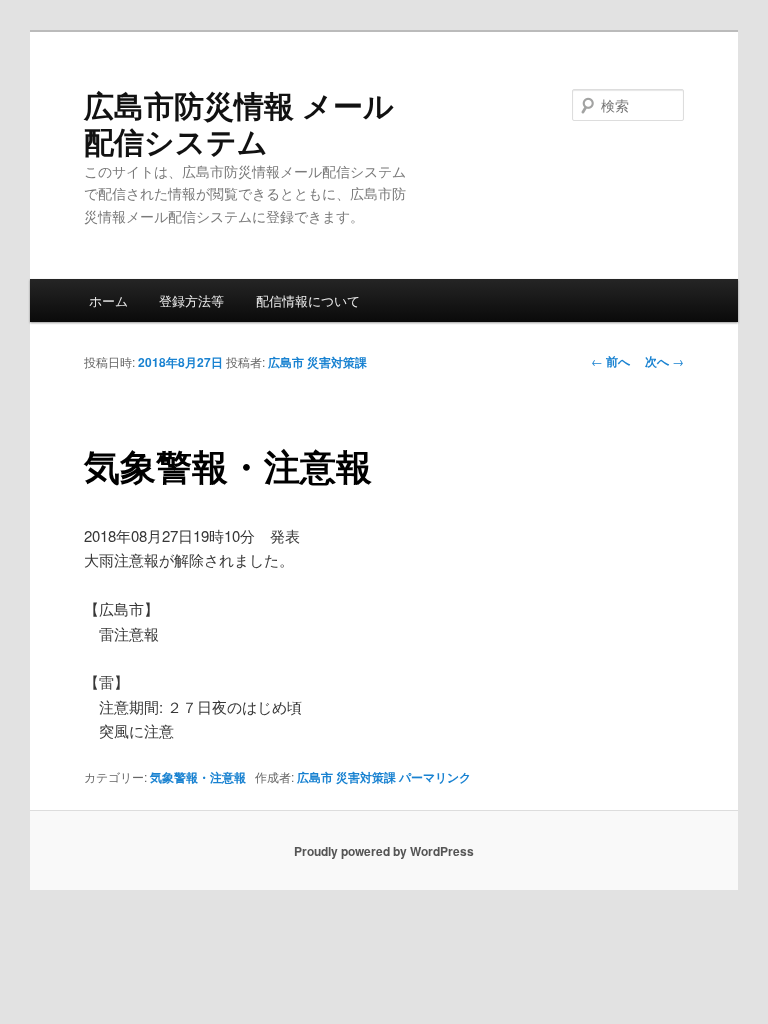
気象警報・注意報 (198, 777)
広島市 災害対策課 (317, 362)
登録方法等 (191, 300)
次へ (664, 361)
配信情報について (308, 300)
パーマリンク (435, 777)
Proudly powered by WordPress (384, 851)
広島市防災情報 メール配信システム (239, 122)
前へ (610, 361)
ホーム (108, 300)
